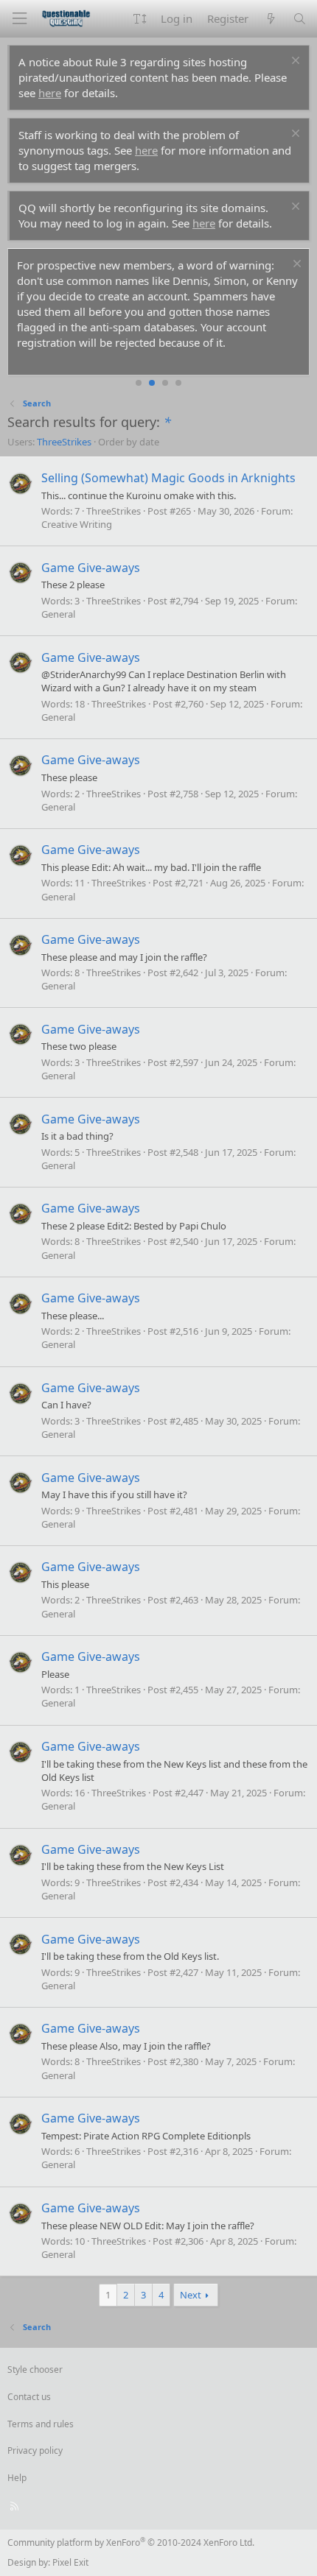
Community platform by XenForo (131, 2543)
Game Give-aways (91, 568)
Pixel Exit (70, 2562)
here (50, 93)
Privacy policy (35, 2450)
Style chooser (35, 2369)
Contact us (29, 2397)
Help (17, 2478)
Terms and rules (41, 2424)
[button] (140, 19)
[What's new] (270, 19)
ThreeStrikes (64, 442)
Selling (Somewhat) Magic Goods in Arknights (168, 478)
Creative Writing (77, 524)
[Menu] (19, 19)
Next (191, 2295)
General (58, 614)
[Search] (300, 19)
